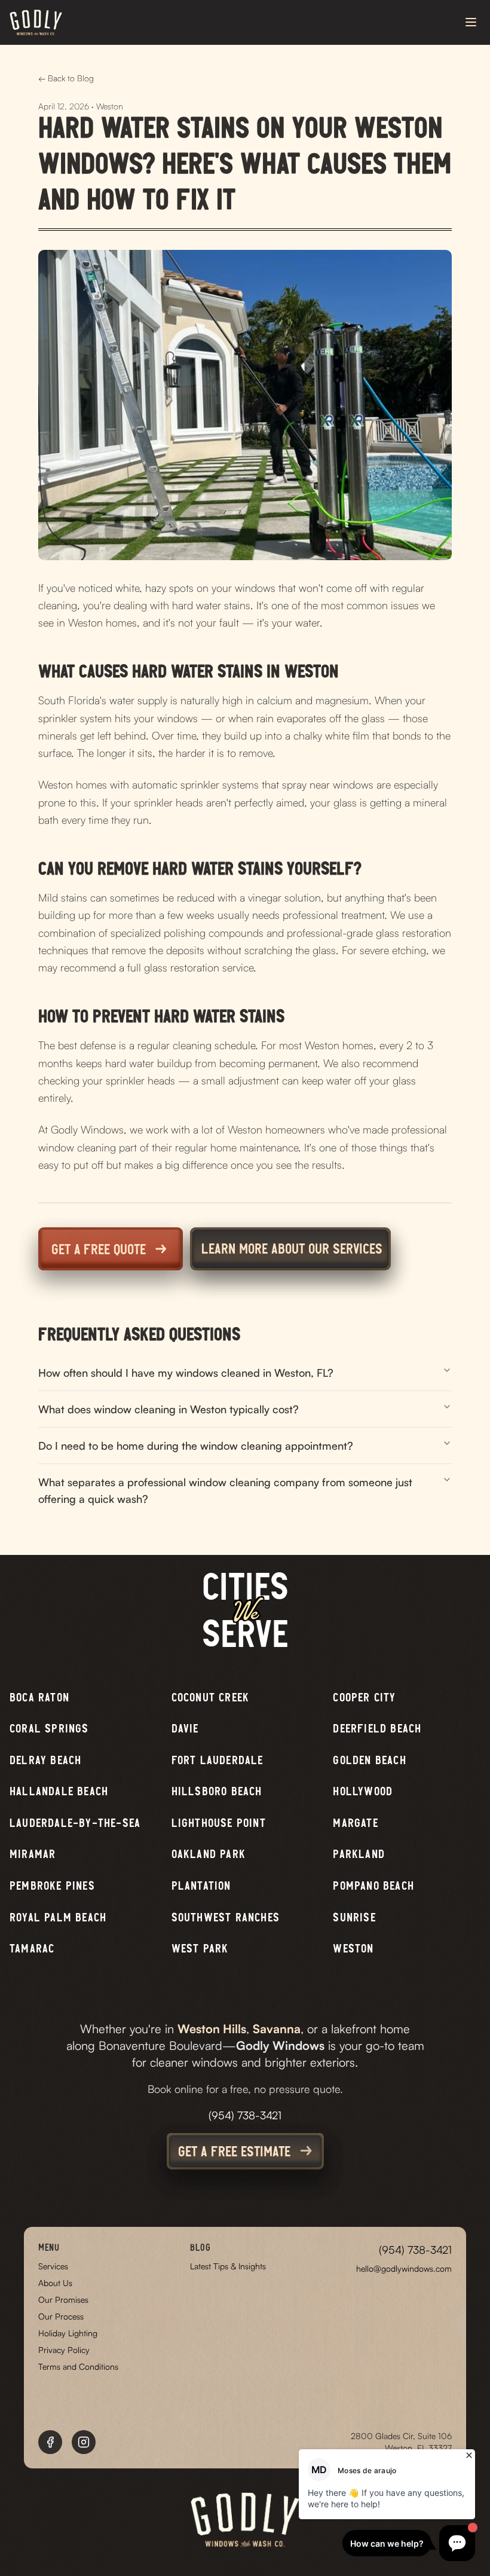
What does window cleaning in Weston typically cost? (169, 1409)
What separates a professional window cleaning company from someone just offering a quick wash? (225, 1490)
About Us (55, 2283)
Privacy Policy (64, 2350)
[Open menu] (472, 22)
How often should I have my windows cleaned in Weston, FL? (186, 1373)
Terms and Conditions (78, 2366)
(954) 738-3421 (245, 2115)
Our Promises (63, 2300)
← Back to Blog (66, 78)
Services (53, 2266)
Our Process (61, 2316)
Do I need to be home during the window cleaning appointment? (196, 1446)
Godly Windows (280, 2045)
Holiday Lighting (68, 2333)
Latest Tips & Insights (228, 2266)
